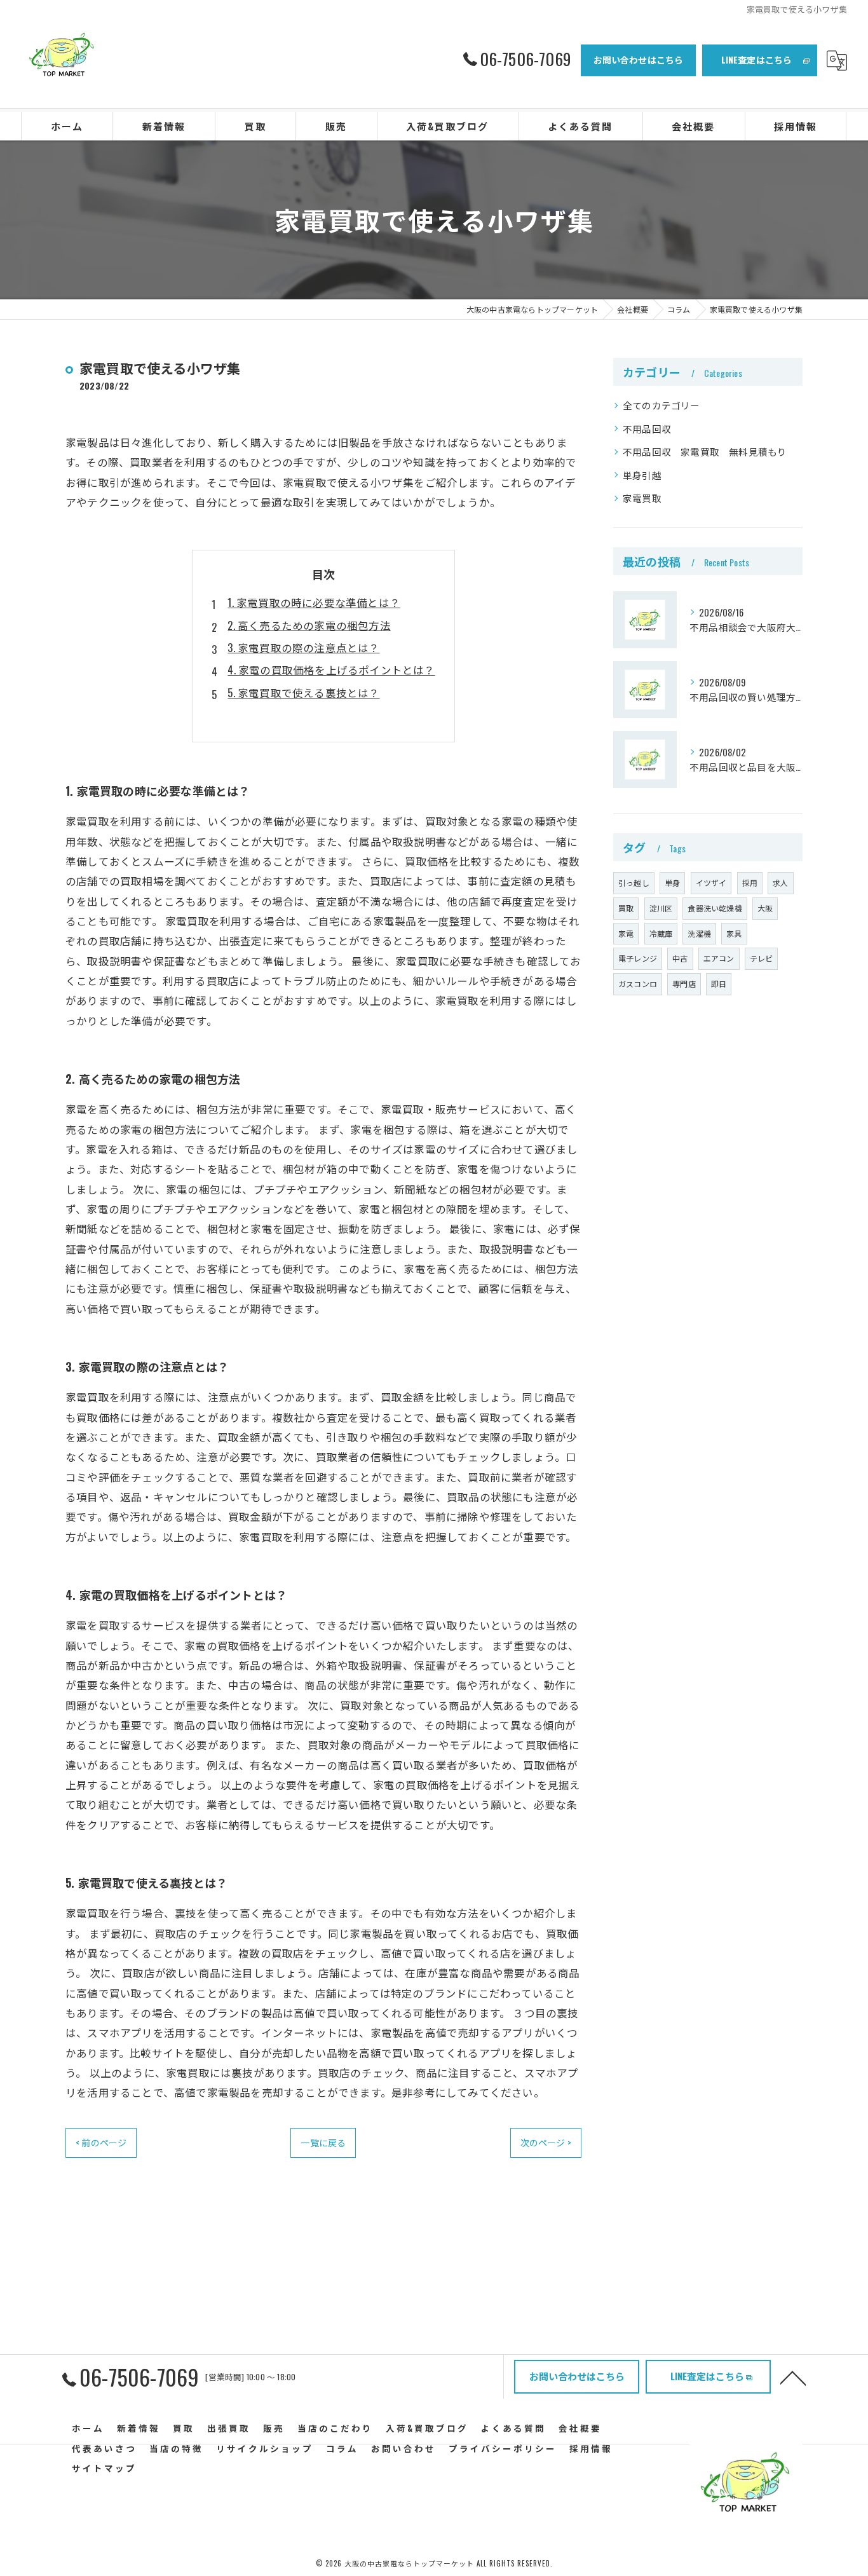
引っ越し (634, 883)
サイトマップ (104, 2468)
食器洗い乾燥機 (715, 908)
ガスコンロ (638, 984)
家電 (626, 933)
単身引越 (642, 475)
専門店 (684, 984)
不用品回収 (647, 429)
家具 (734, 933)
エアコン (719, 958)
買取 (626, 908)
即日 (719, 984)
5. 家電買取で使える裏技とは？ (303, 692)
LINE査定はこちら (757, 59)
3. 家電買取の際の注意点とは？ (303, 647)
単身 (672, 883)
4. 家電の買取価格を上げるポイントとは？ (331, 670)
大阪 (765, 908)
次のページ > (546, 2142)
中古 (680, 958)
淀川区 (661, 908)
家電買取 (642, 498)
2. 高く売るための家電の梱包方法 (309, 625)
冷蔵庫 (661, 933)
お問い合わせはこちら (639, 59)
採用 (750, 883)
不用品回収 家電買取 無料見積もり (705, 452)
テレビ (762, 958)
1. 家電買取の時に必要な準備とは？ (314, 602)
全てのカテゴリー (661, 405)
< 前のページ (101, 2142)
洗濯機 (699, 933)
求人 (780, 883)
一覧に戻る (323, 2142)
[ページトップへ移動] (793, 2377)
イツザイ (711, 883)
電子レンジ (638, 958)
